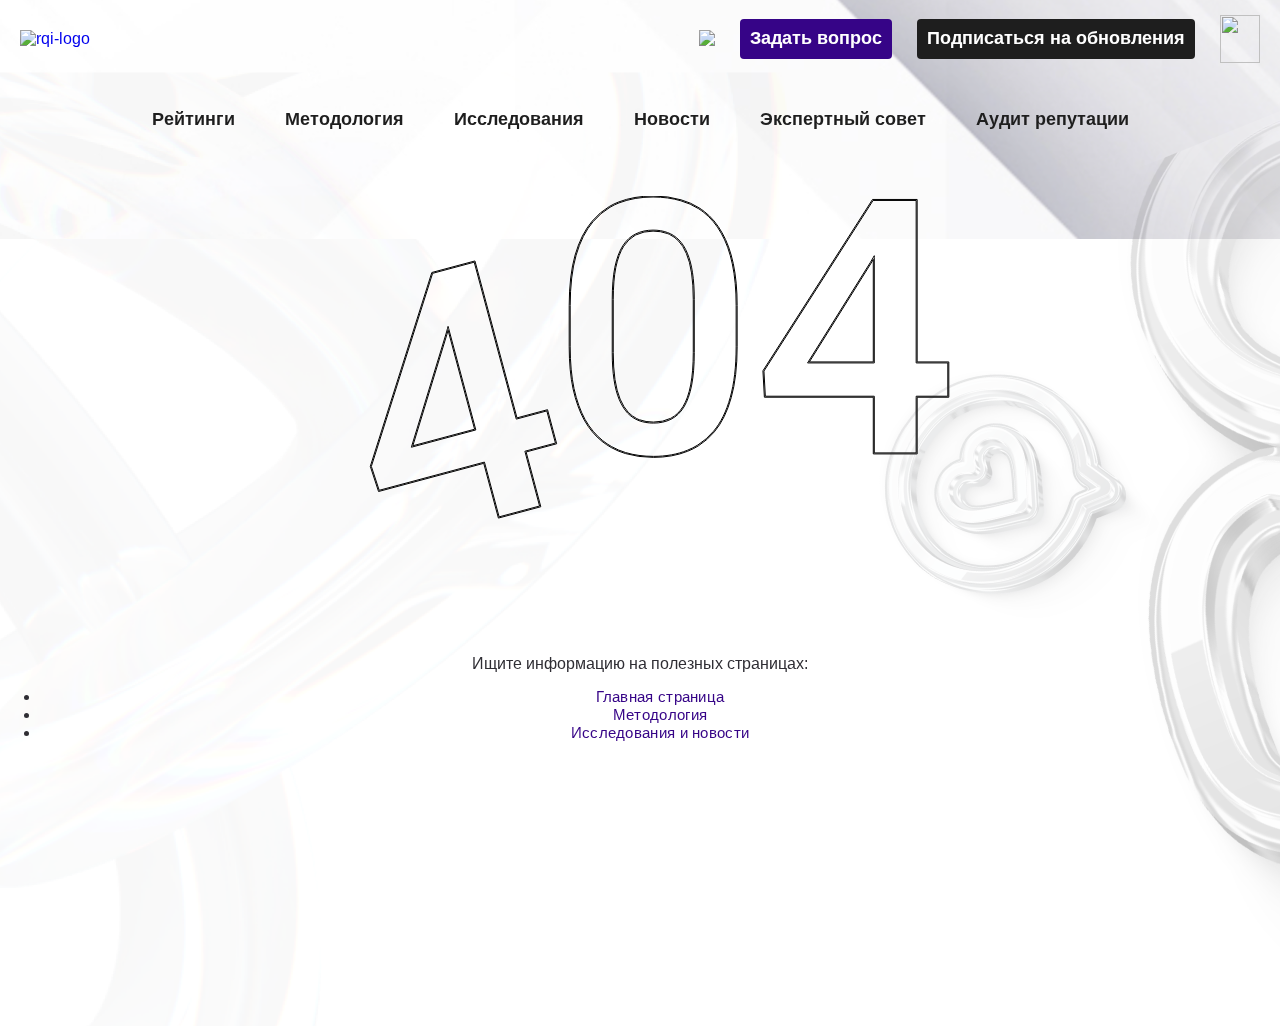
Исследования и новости (660, 732)
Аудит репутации (1052, 119)
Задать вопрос (816, 38)
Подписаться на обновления (1056, 38)
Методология (660, 714)
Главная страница (660, 696)
